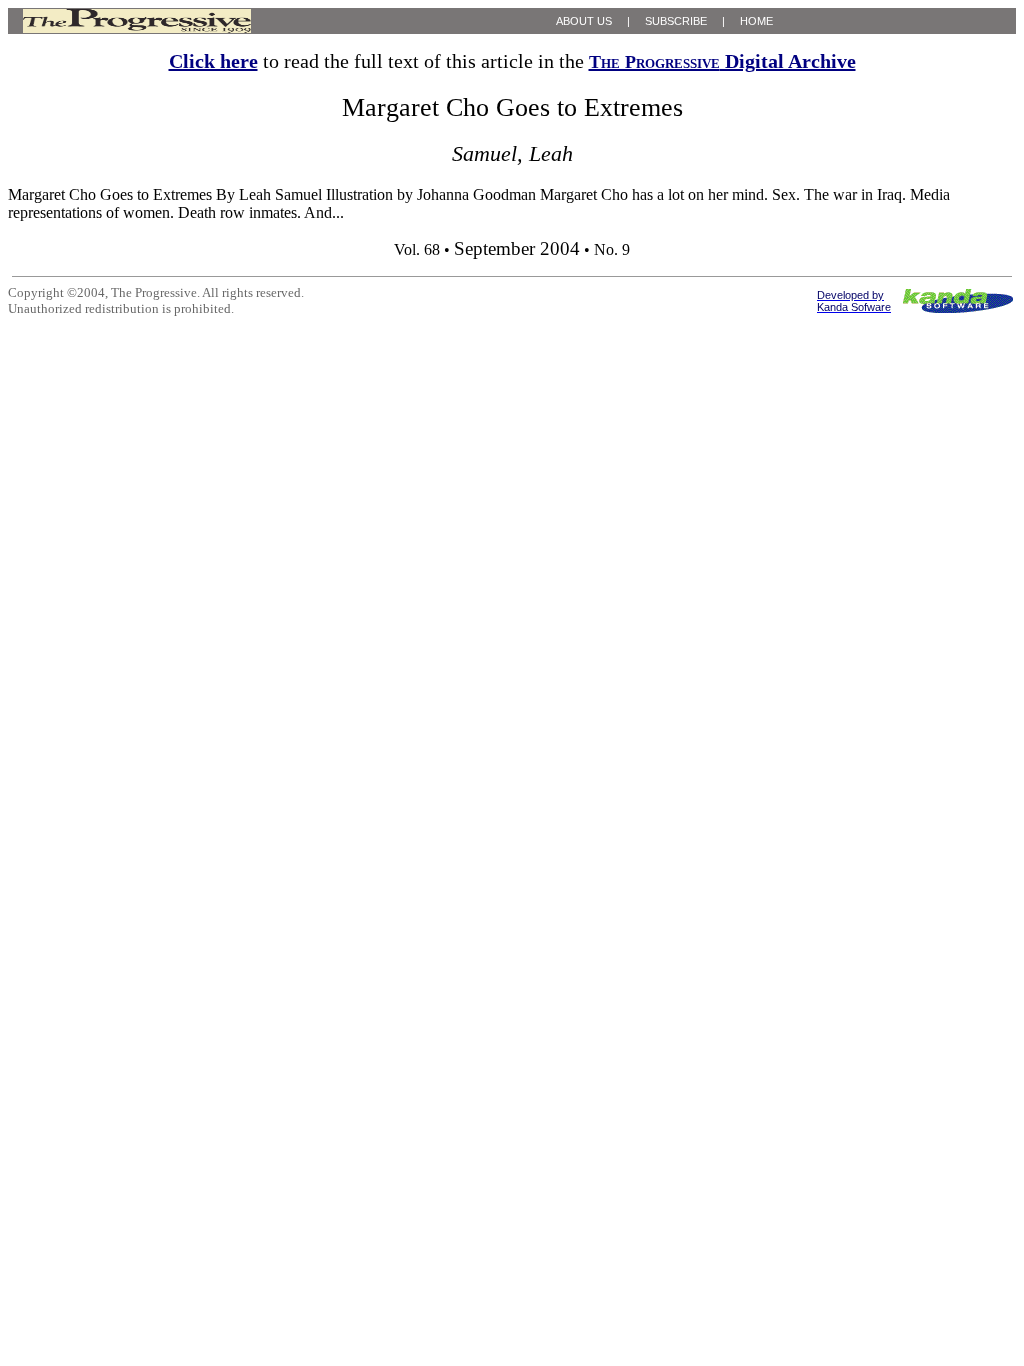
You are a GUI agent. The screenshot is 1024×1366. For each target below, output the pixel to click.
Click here (213, 61)
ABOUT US (584, 21)
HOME (756, 21)
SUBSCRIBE (676, 21)
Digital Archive (722, 61)
